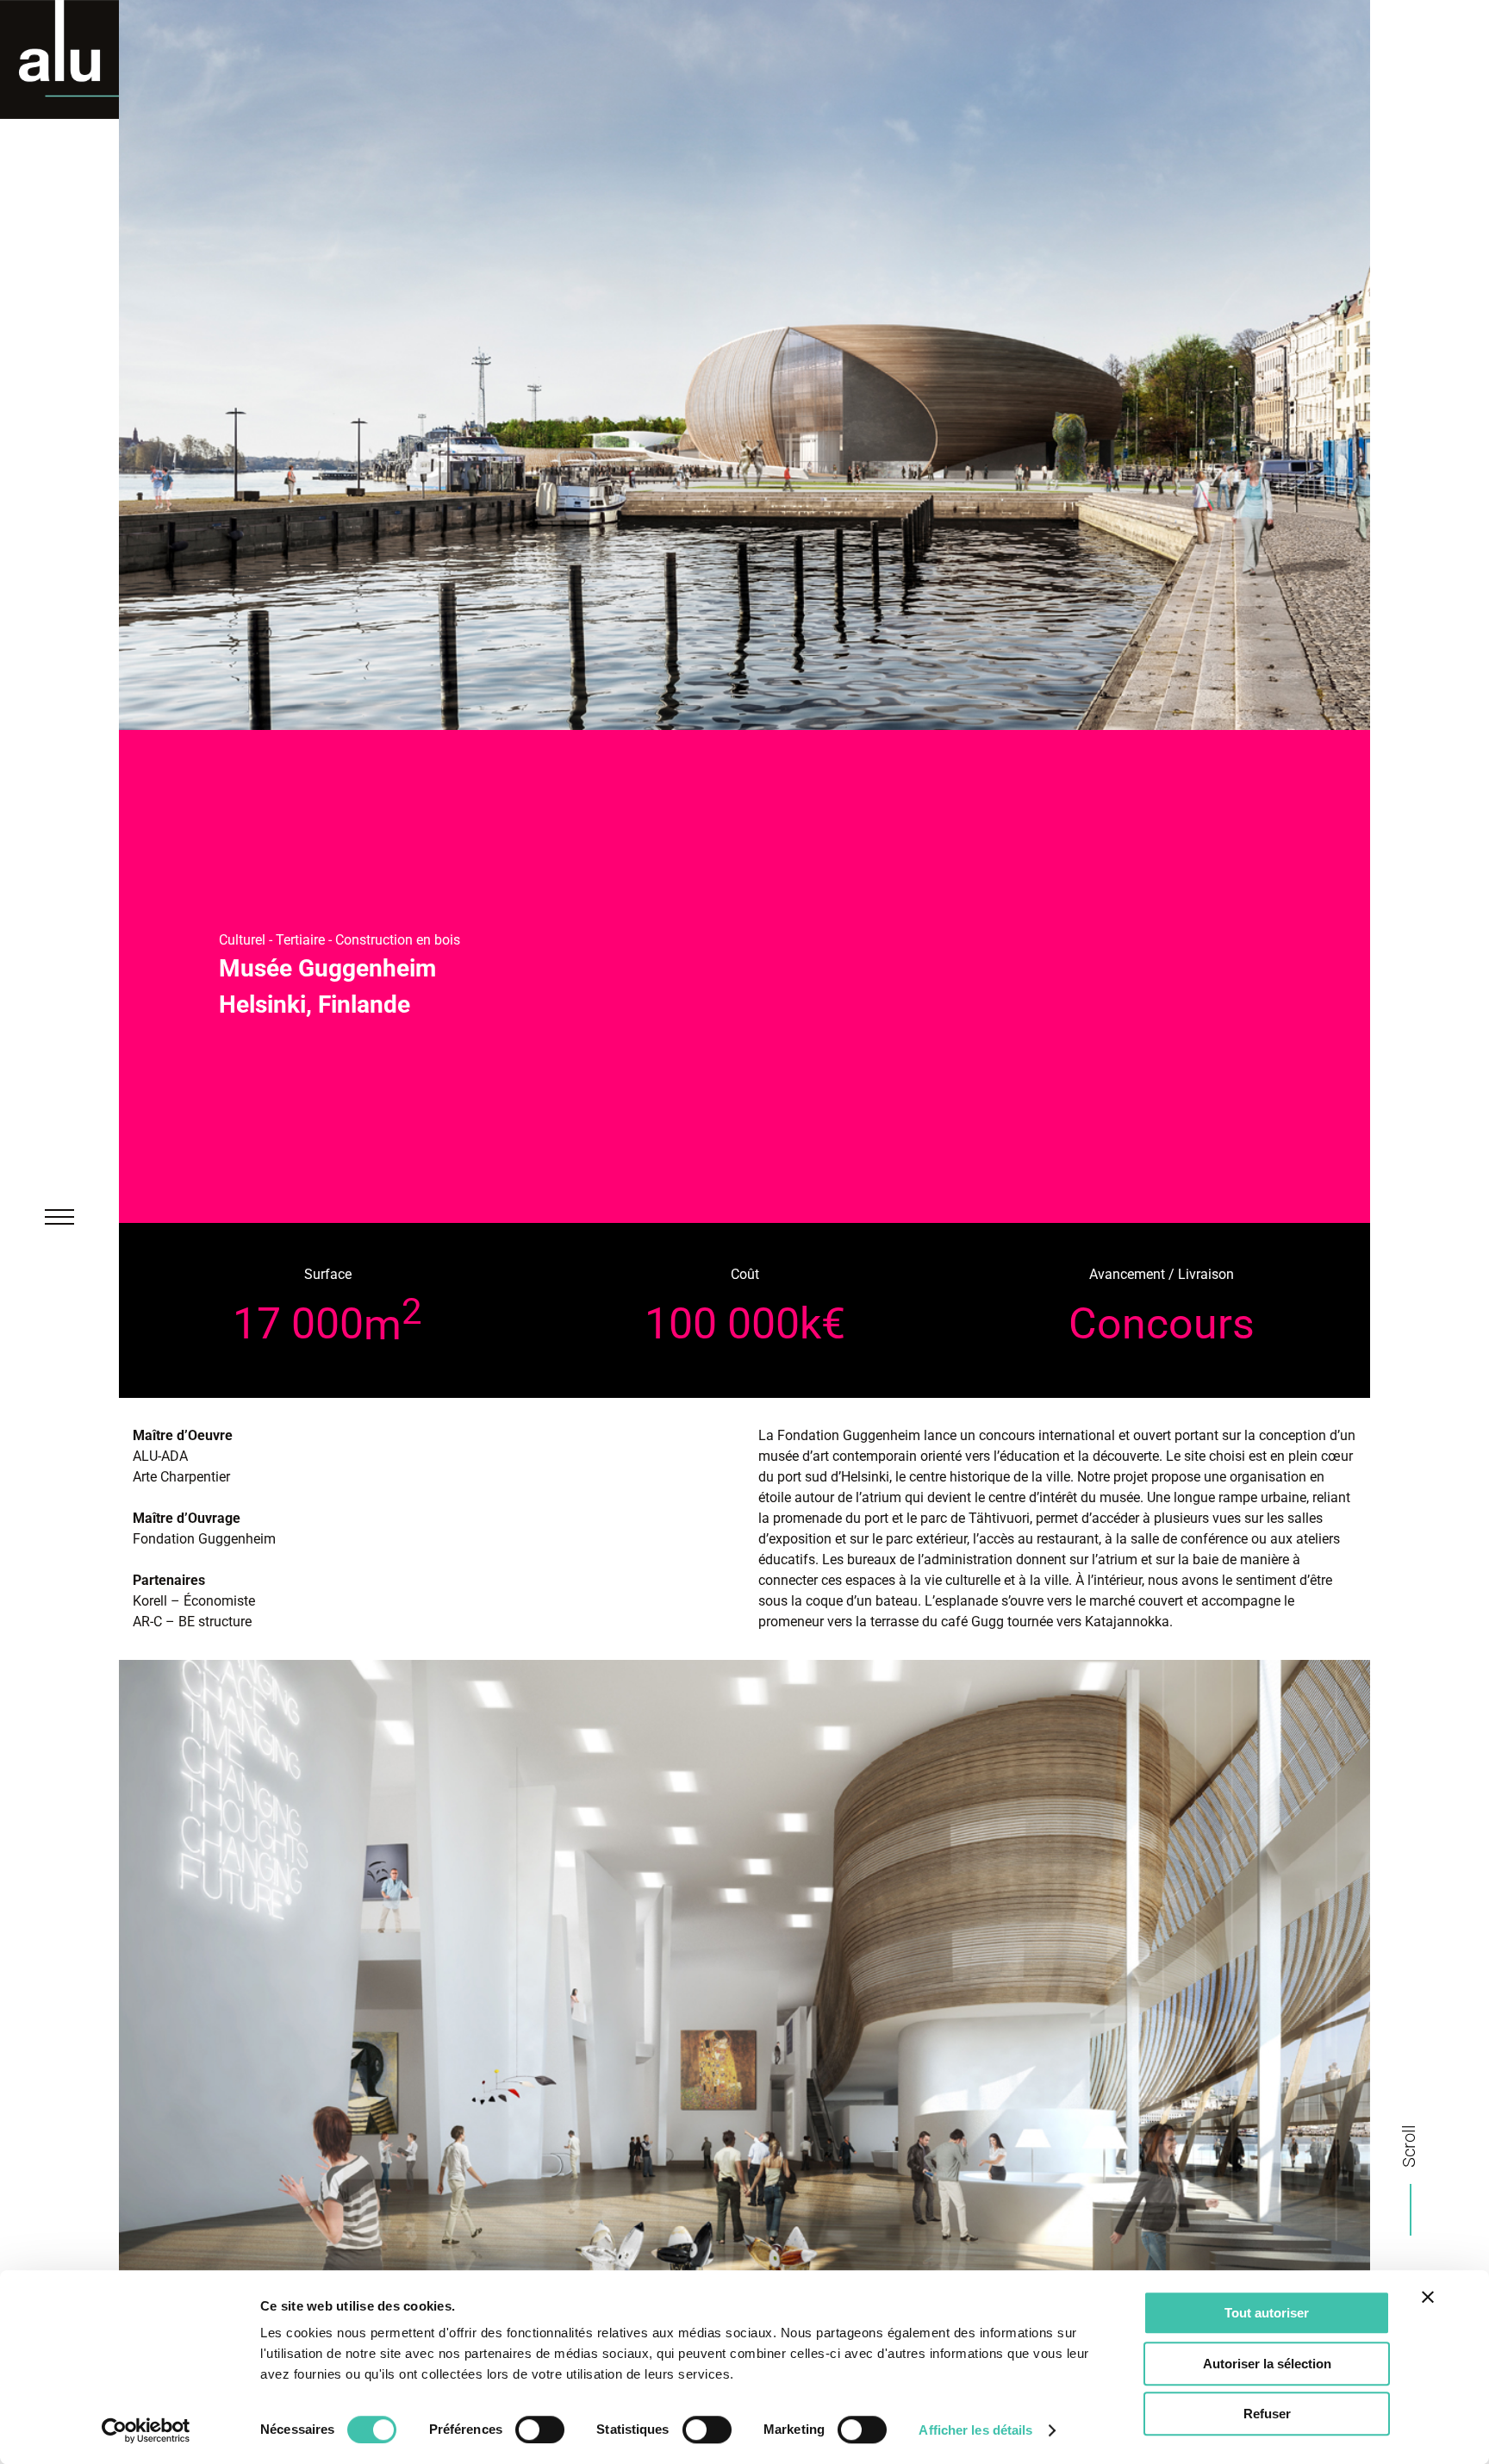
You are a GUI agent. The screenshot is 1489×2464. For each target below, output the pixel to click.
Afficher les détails (975, 2430)
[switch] (540, 2430)
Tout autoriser (1267, 2313)
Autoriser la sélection (1267, 2364)
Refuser (1267, 2414)
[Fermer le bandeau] (1428, 2297)
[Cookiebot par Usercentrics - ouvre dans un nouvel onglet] (146, 2430)
